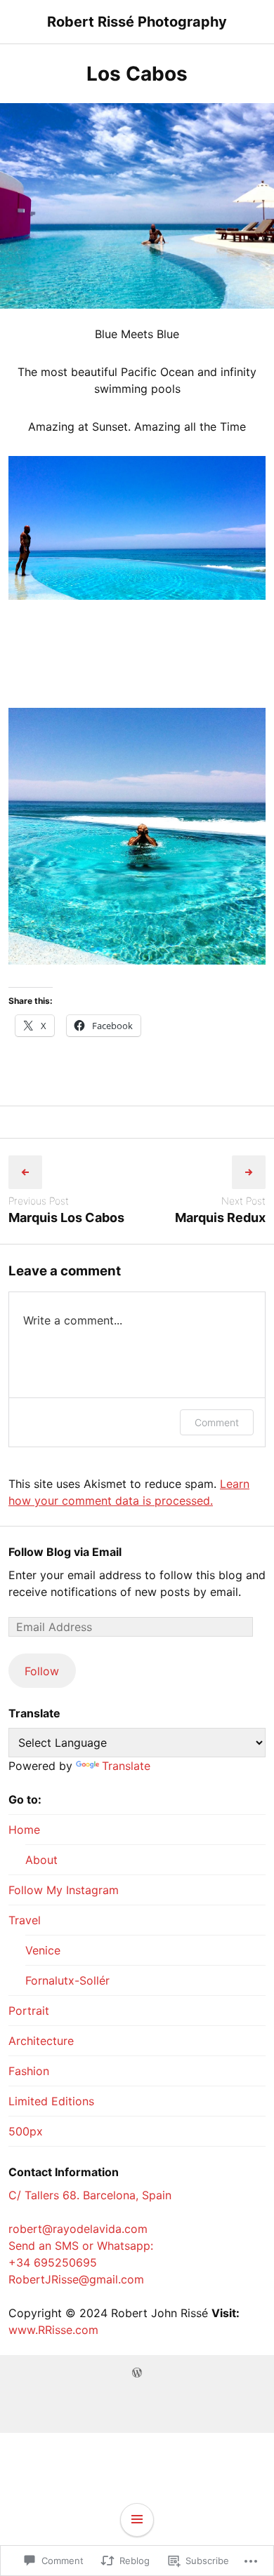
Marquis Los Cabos (66, 1217)
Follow (42, 1671)
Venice (43, 1950)
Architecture (41, 2041)
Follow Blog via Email (65, 1552)
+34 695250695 (53, 2262)
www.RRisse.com (53, 2330)
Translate (126, 1766)
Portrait (29, 2011)
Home (24, 1830)
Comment (217, 1422)
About (41, 1860)
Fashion (29, 2071)
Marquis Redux (220, 1217)
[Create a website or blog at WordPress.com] (137, 2373)
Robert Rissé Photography (137, 22)
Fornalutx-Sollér (67, 1980)
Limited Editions (51, 2101)
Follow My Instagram (64, 1890)
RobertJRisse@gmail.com (76, 2279)
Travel (25, 1920)
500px (26, 2131)
